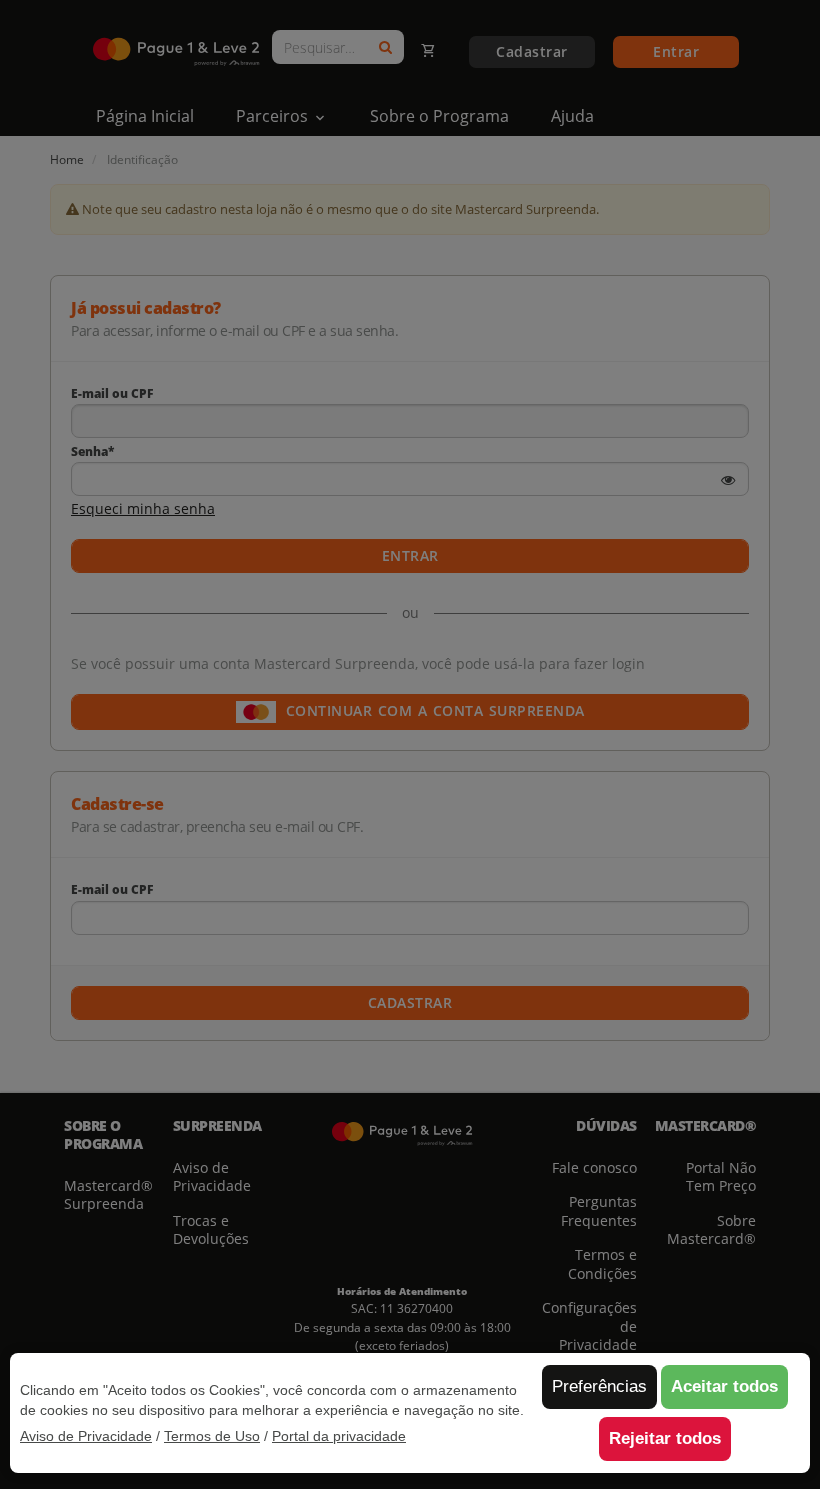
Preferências (599, 1386)
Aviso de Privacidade (86, 1436)
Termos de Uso (212, 1436)
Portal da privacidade (339, 1436)
